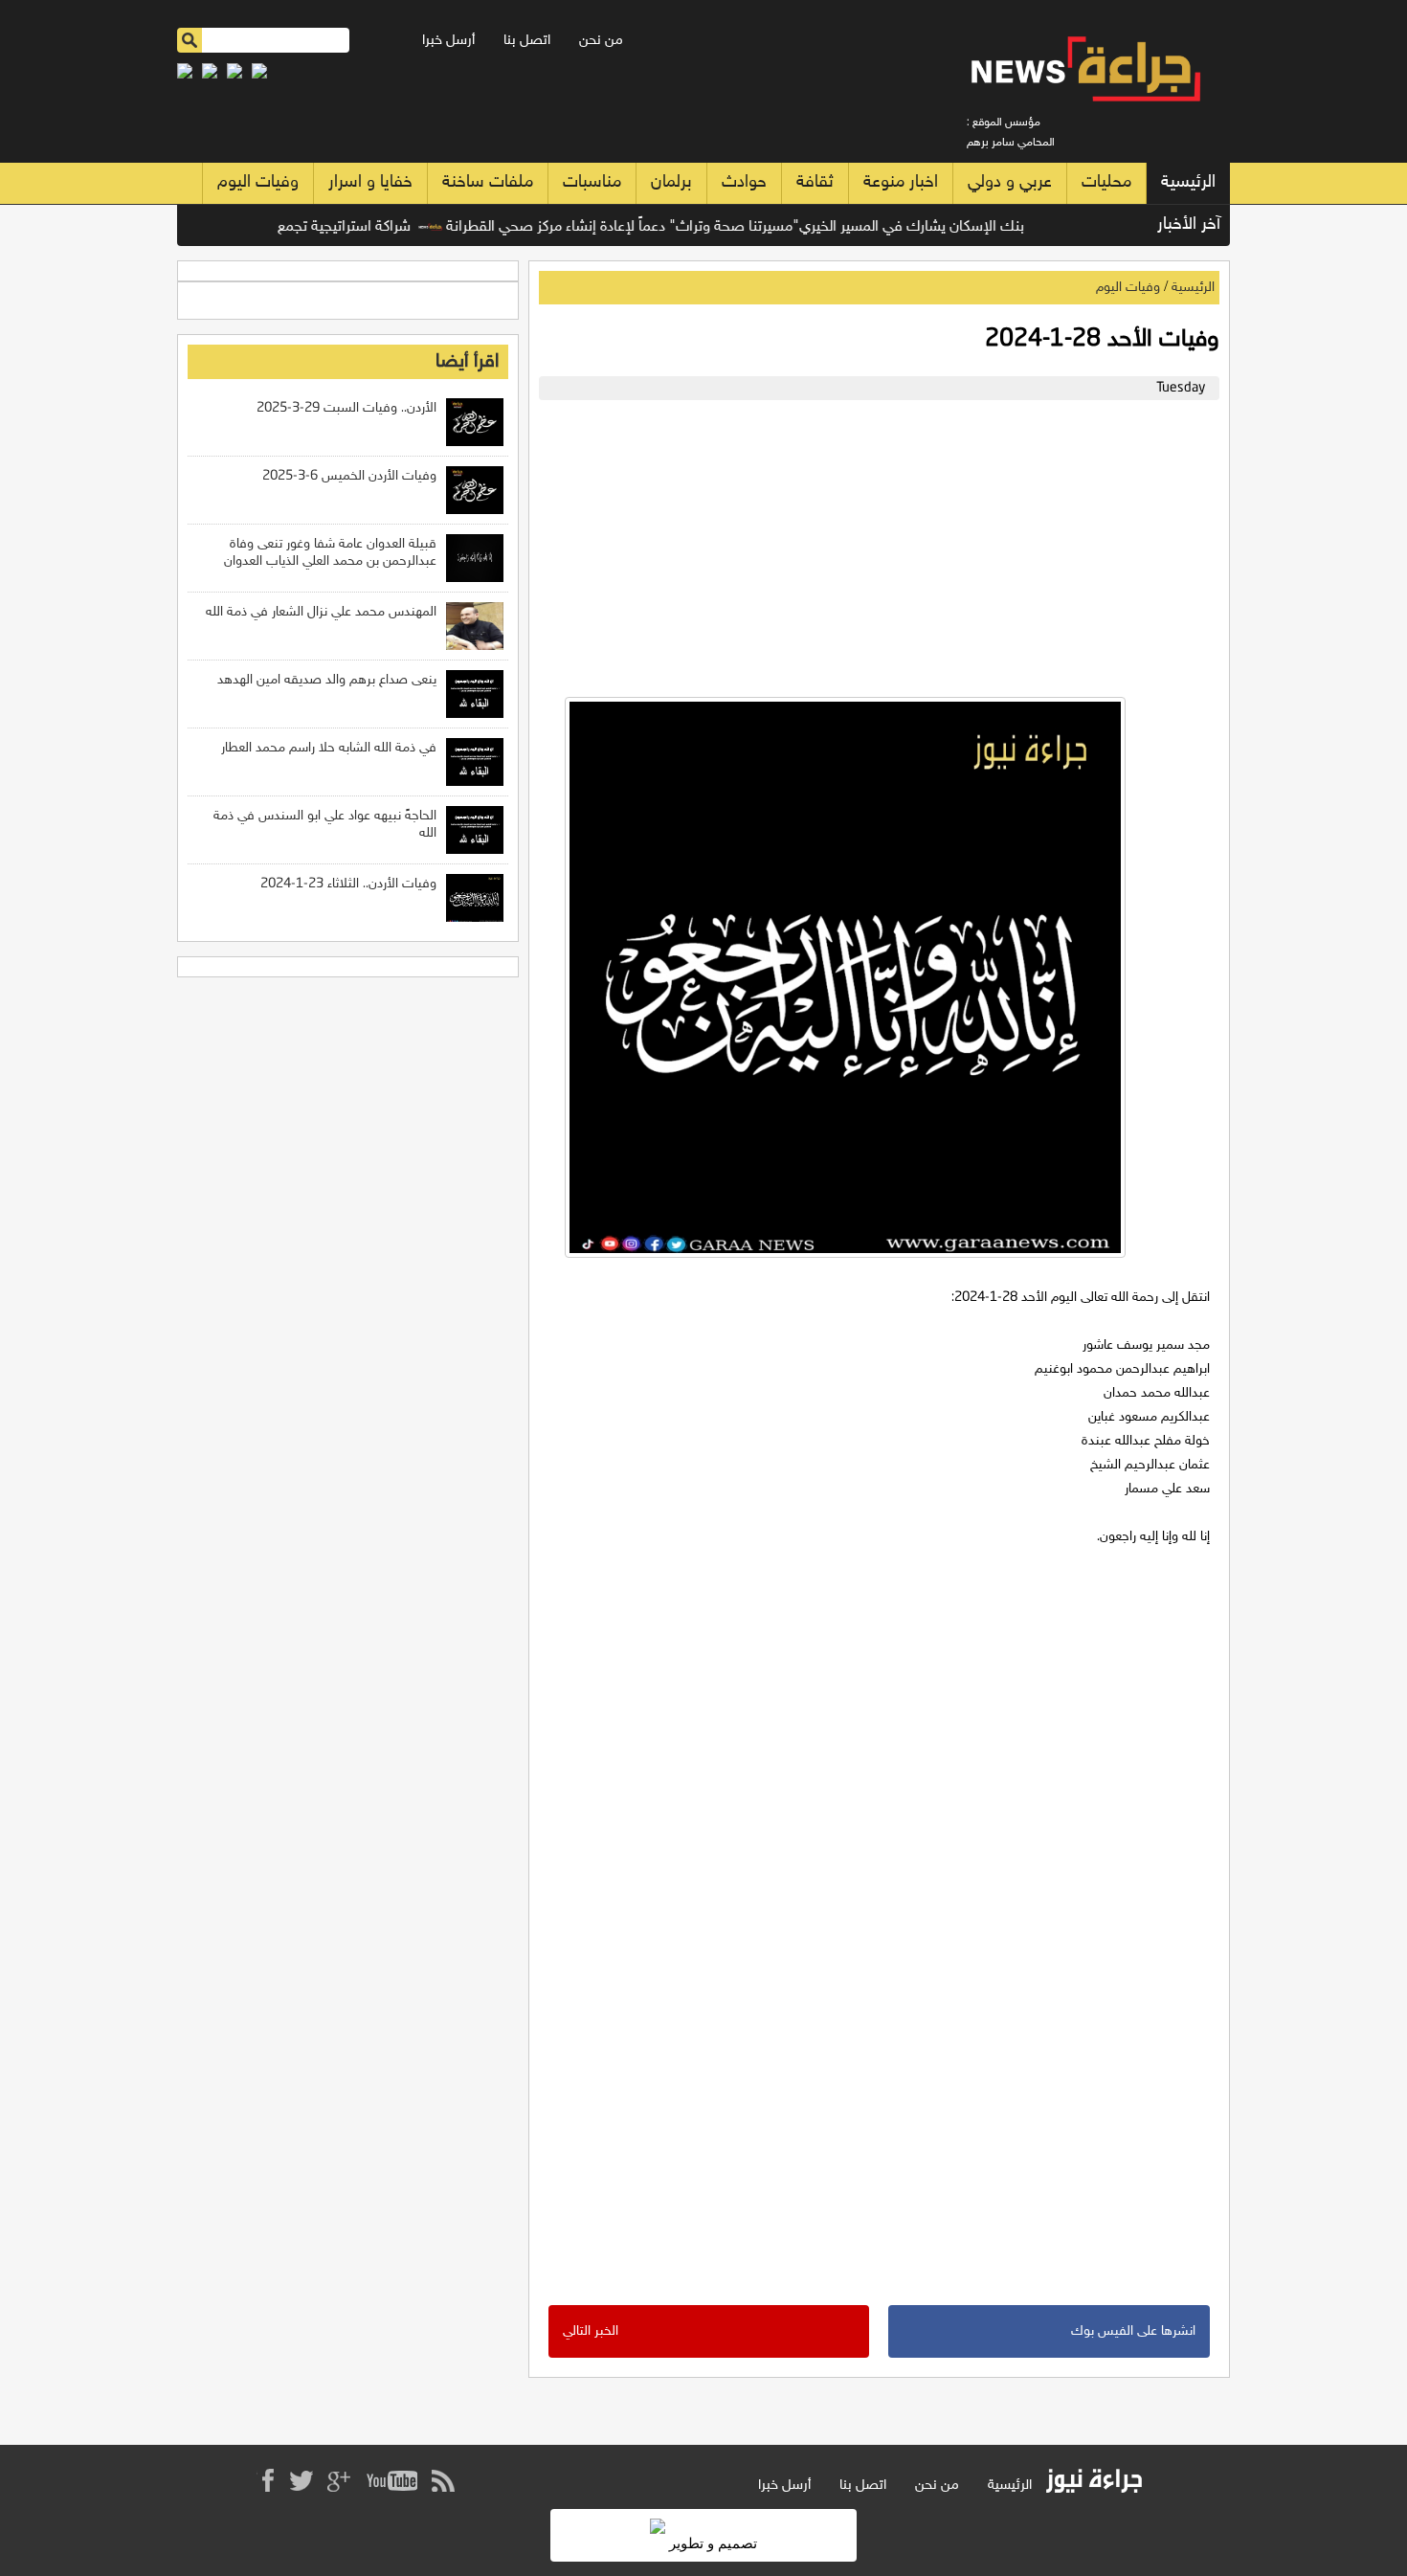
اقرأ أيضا (467, 362)
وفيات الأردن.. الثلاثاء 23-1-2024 (348, 884)
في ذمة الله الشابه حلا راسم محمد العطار (329, 748)
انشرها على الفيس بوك (1133, 2331)
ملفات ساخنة (488, 183)
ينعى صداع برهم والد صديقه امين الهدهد (327, 680)
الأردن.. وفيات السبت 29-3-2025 (346, 408)
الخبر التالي (591, 2331)
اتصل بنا (527, 41)
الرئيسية (1188, 183)
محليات (1106, 183)
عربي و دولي (1010, 183)
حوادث (744, 183)
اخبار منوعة (901, 183)
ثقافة (815, 183)
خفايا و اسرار (370, 183)
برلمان (671, 183)
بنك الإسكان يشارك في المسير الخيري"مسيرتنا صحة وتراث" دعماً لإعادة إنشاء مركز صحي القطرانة (767, 227)
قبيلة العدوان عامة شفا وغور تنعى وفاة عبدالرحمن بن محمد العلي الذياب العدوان (330, 553)
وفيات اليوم (258, 183)
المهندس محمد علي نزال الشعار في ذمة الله (321, 612)
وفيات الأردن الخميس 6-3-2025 (349, 476)
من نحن (601, 41)
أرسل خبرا (448, 41)
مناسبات (592, 183)
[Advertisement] (874, 544)
